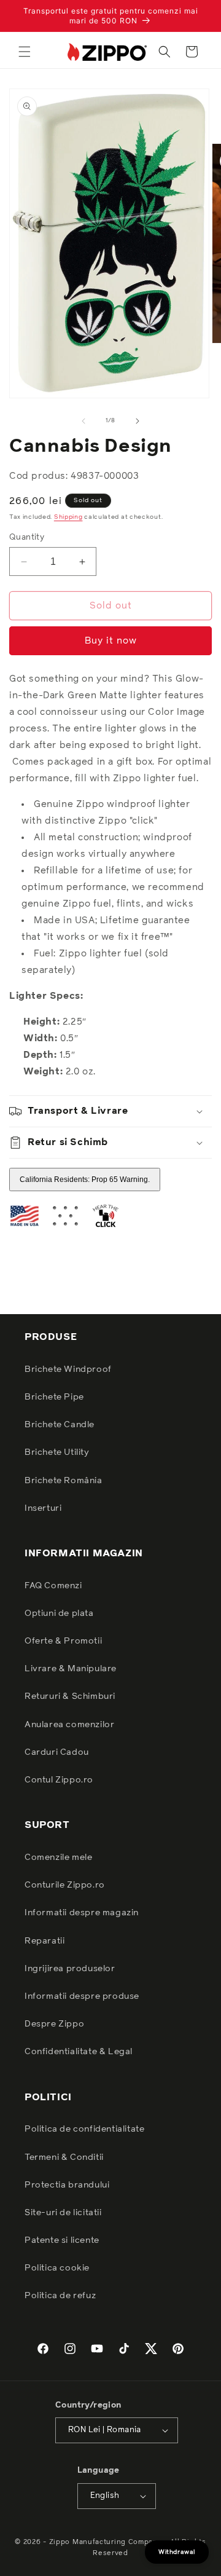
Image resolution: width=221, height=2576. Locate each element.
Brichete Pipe (54, 1397)
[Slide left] (83, 421)
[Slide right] (138, 421)
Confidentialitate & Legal (79, 2052)
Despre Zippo (54, 2024)
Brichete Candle (60, 1425)
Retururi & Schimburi (70, 1696)
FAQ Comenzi (53, 1586)
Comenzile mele (58, 1857)
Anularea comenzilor (69, 1725)
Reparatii (45, 1941)
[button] (25, 52)
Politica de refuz (60, 2296)
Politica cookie (57, 2268)
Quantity (27, 538)
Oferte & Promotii (63, 1641)
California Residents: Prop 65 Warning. (85, 1180)
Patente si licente (62, 2240)
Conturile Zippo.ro (65, 1885)
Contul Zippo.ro (59, 1780)
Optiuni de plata (59, 1613)
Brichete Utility (57, 1452)
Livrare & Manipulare (71, 1669)
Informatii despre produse (82, 1996)
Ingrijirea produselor (70, 1969)
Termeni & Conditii (64, 2157)
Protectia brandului (67, 2185)
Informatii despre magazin (82, 1913)
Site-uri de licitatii (63, 2213)
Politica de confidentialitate (84, 2129)
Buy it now (111, 641)
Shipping (68, 517)
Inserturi (43, 1508)
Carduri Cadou (57, 1752)
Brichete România (64, 1481)
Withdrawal (177, 2552)
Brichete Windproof (68, 1369)
